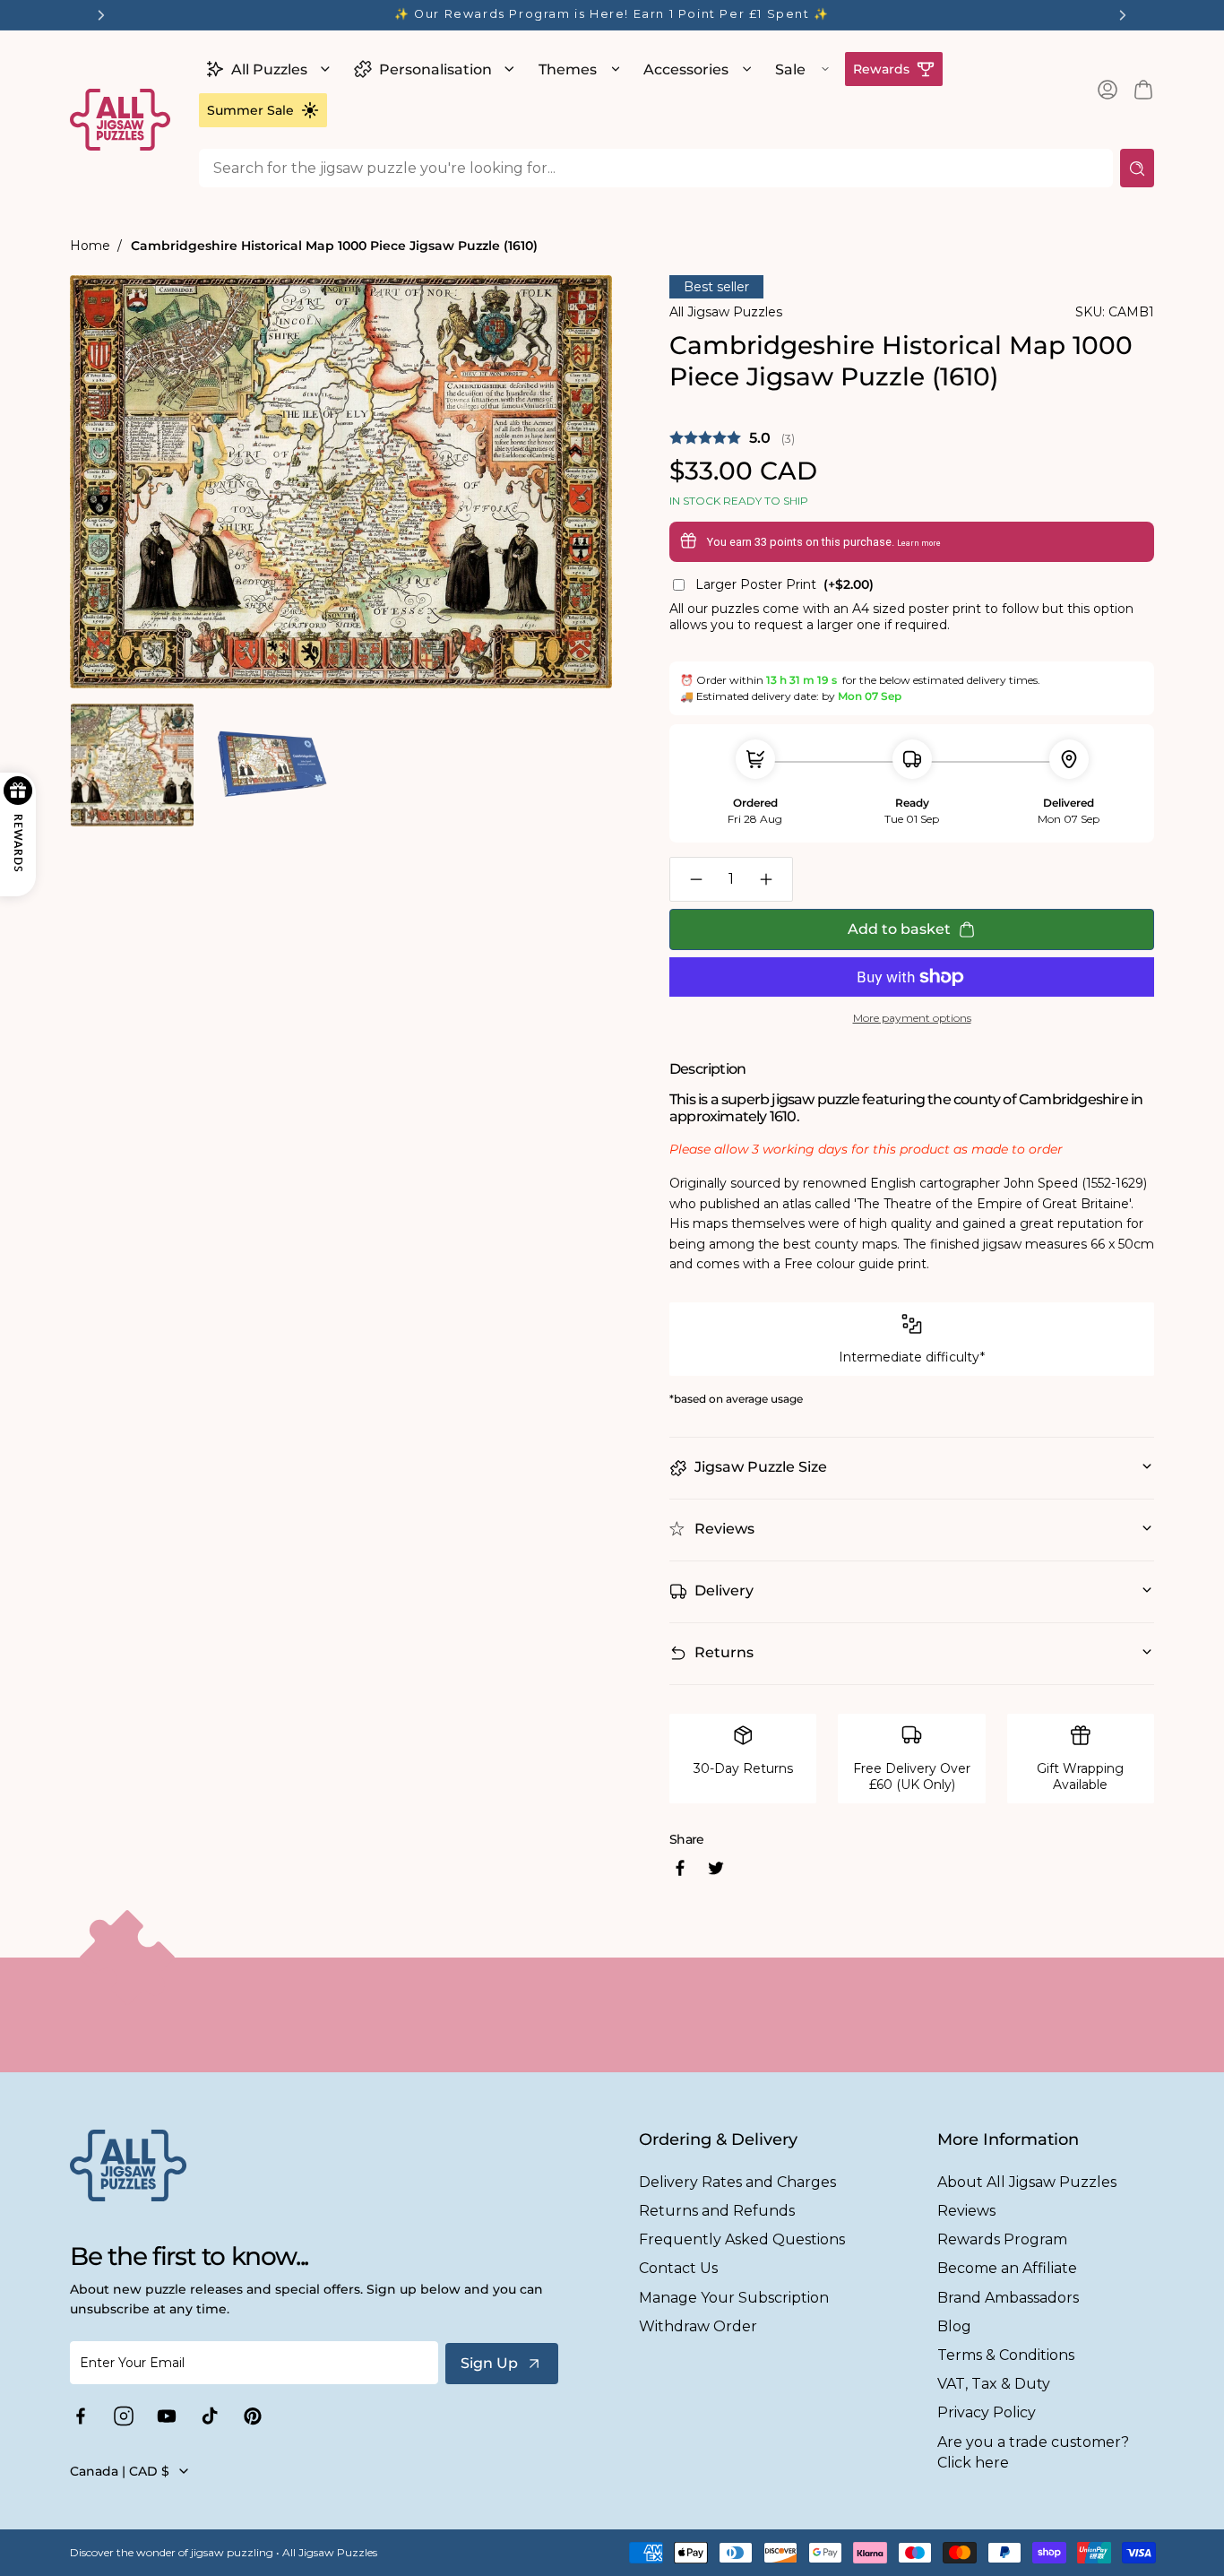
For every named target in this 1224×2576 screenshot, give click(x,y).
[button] (266, 69)
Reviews (966, 2211)
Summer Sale (250, 110)
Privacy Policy (987, 2412)
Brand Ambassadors (1008, 2298)
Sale (790, 69)
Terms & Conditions (1006, 2355)
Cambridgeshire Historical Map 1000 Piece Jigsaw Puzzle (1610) (334, 246)
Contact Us (678, 2268)
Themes (568, 69)
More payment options (912, 1018)
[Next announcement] (1123, 15)
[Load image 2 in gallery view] (271, 765)
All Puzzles (269, 69)
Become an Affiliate (1007, 2268)
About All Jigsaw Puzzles (1027, 2182)
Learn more (919, 543)
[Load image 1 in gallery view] (132, 765)
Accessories (686, 69)
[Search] (1137, 168)
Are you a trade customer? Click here (1033, 2452)
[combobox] (656, 168)
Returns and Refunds (717, 2211)
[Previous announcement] (101, 15)
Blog (954, 2326)
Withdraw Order (698, 2326)
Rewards (881, 69)
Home (90, 246)
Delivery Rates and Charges (737, 2182)
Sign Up (489, 2363)
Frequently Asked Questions (742, 2239)
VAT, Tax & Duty (994, 2384)
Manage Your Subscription (734, 2298)
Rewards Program (1002, 2239)
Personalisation (435, 69)
